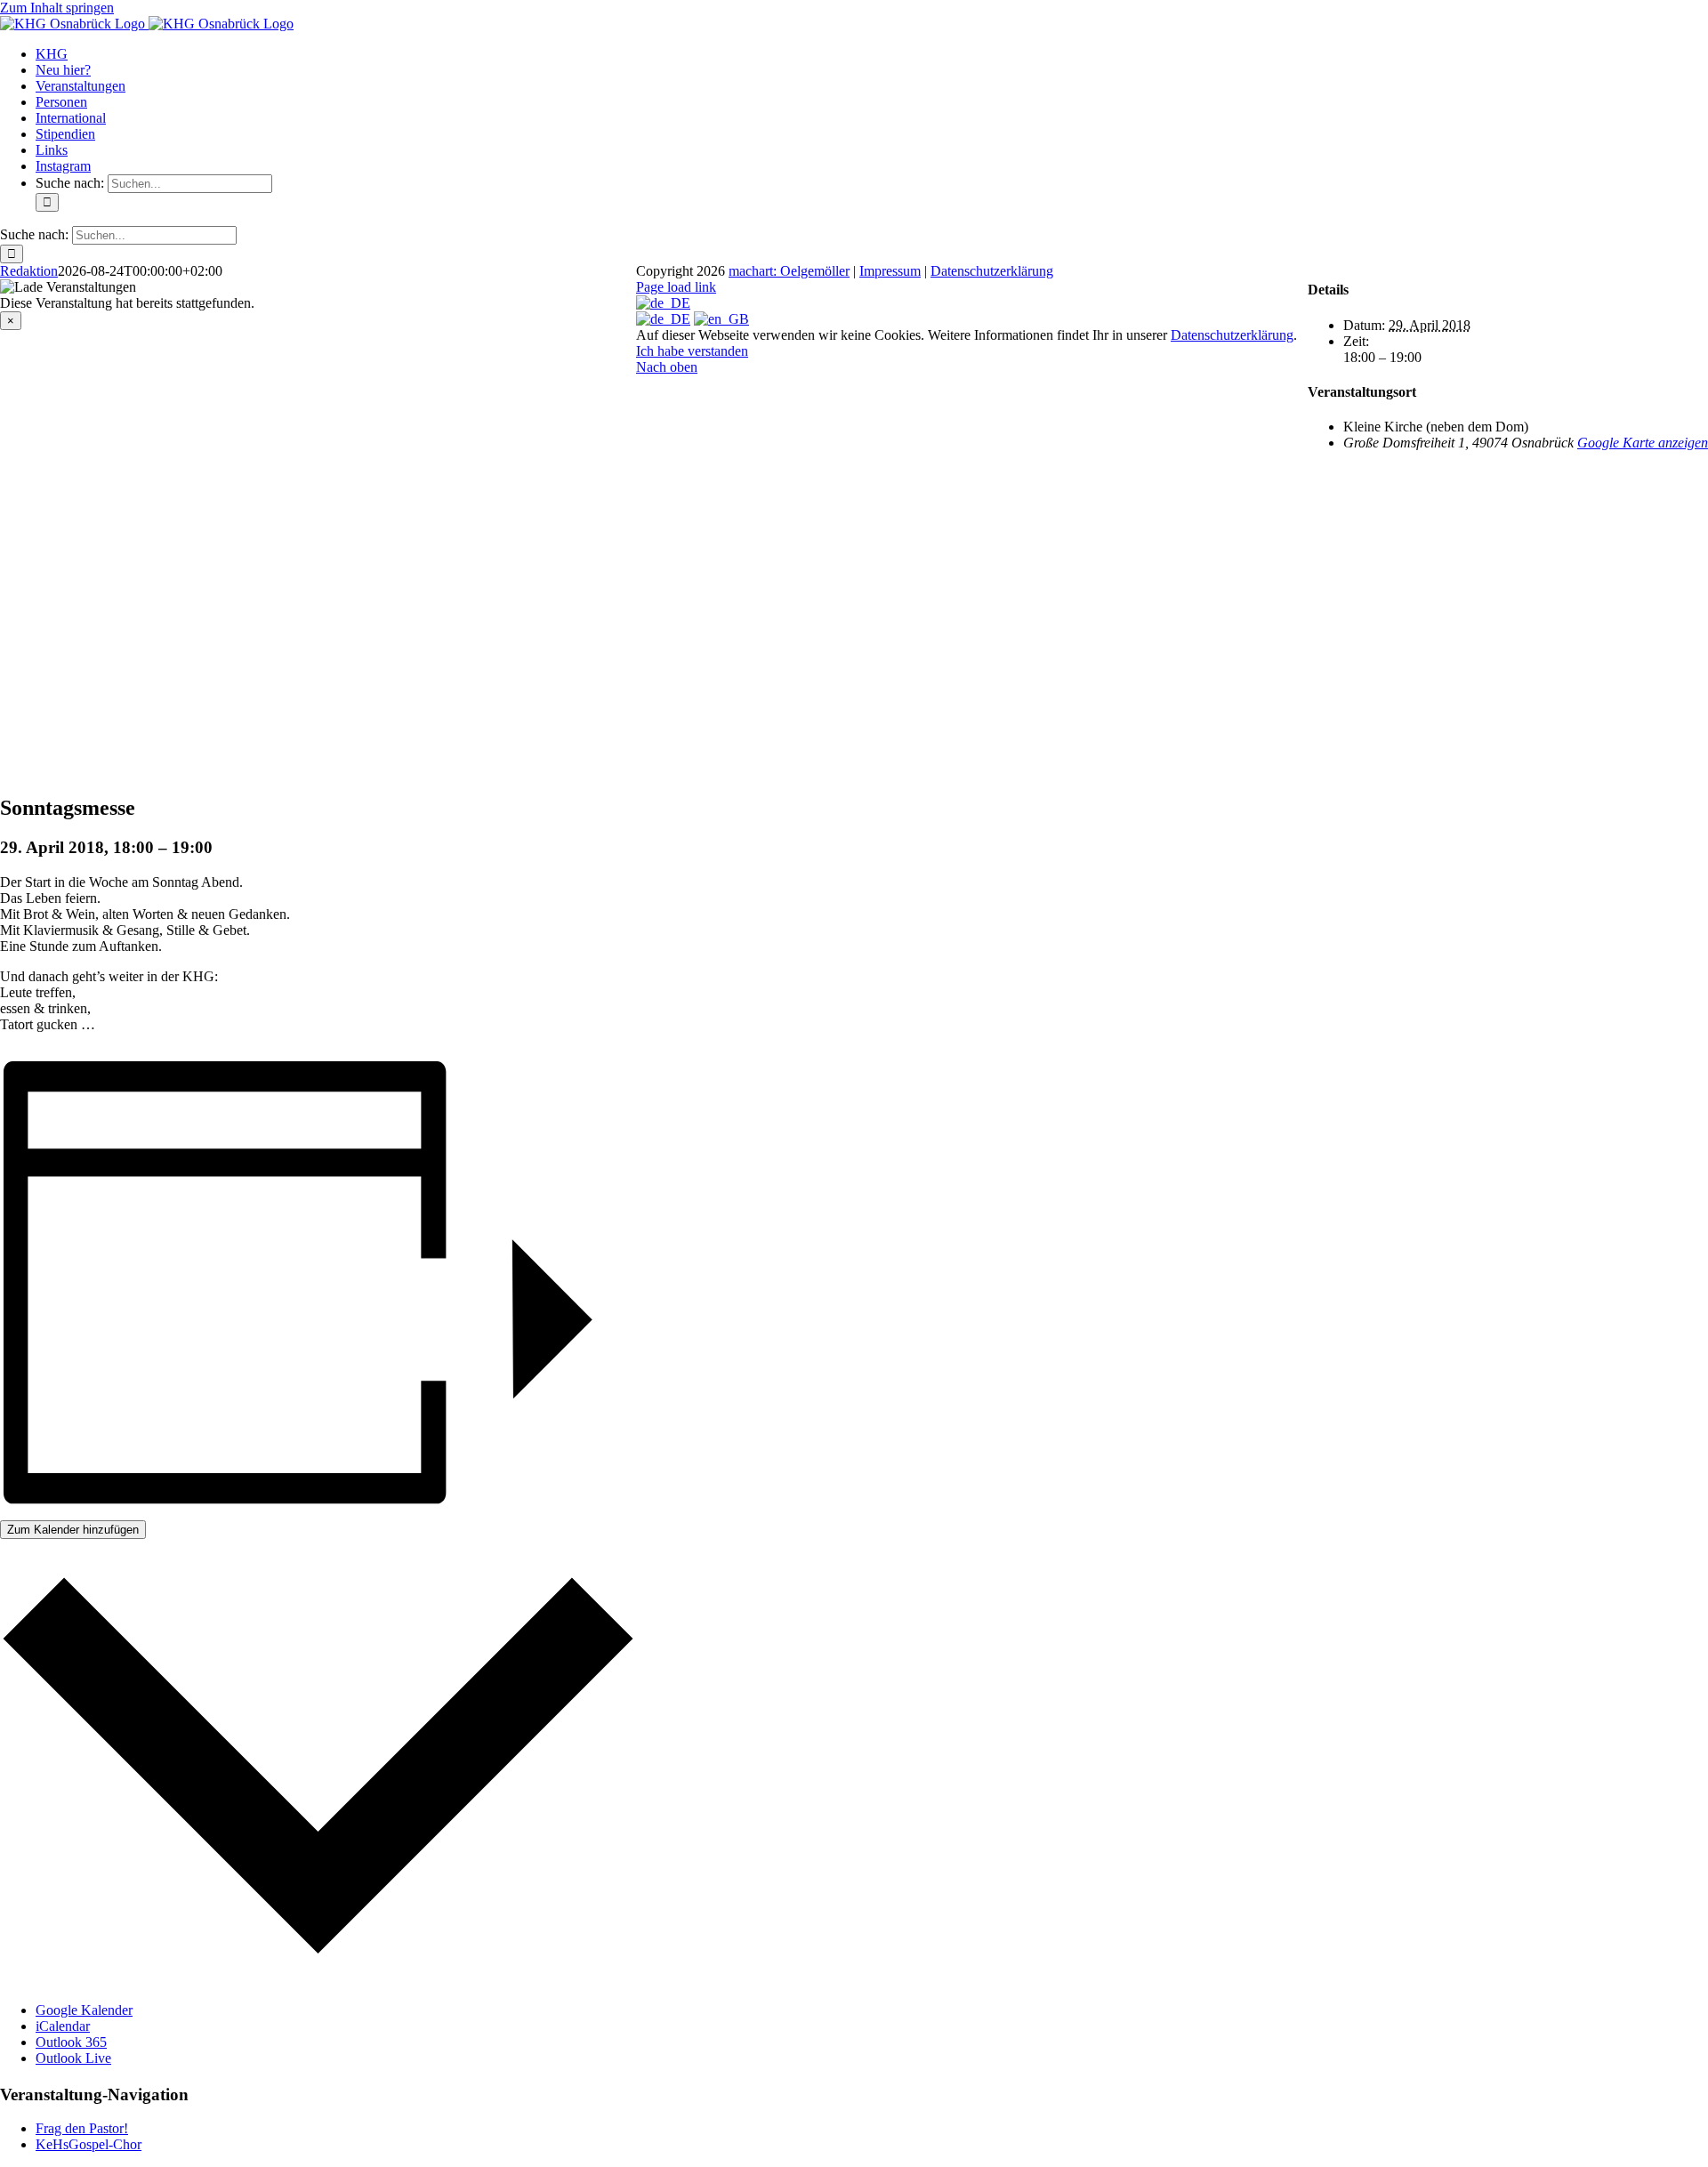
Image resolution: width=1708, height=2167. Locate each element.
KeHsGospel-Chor (89, 2144)
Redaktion (29, 271)
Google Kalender (84, 2010)
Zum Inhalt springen (57, 8)
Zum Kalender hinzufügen (73, 1530)
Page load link (676, 287)
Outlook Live (73, 2058)
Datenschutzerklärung (992, 271)
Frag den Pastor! (82, 2128)
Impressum (890, 271)
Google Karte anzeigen (1643, 443)
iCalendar (63, 2026)
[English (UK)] (721, 319)
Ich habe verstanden (692, 351)
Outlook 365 (71, 2042)
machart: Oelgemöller (789, 271)
